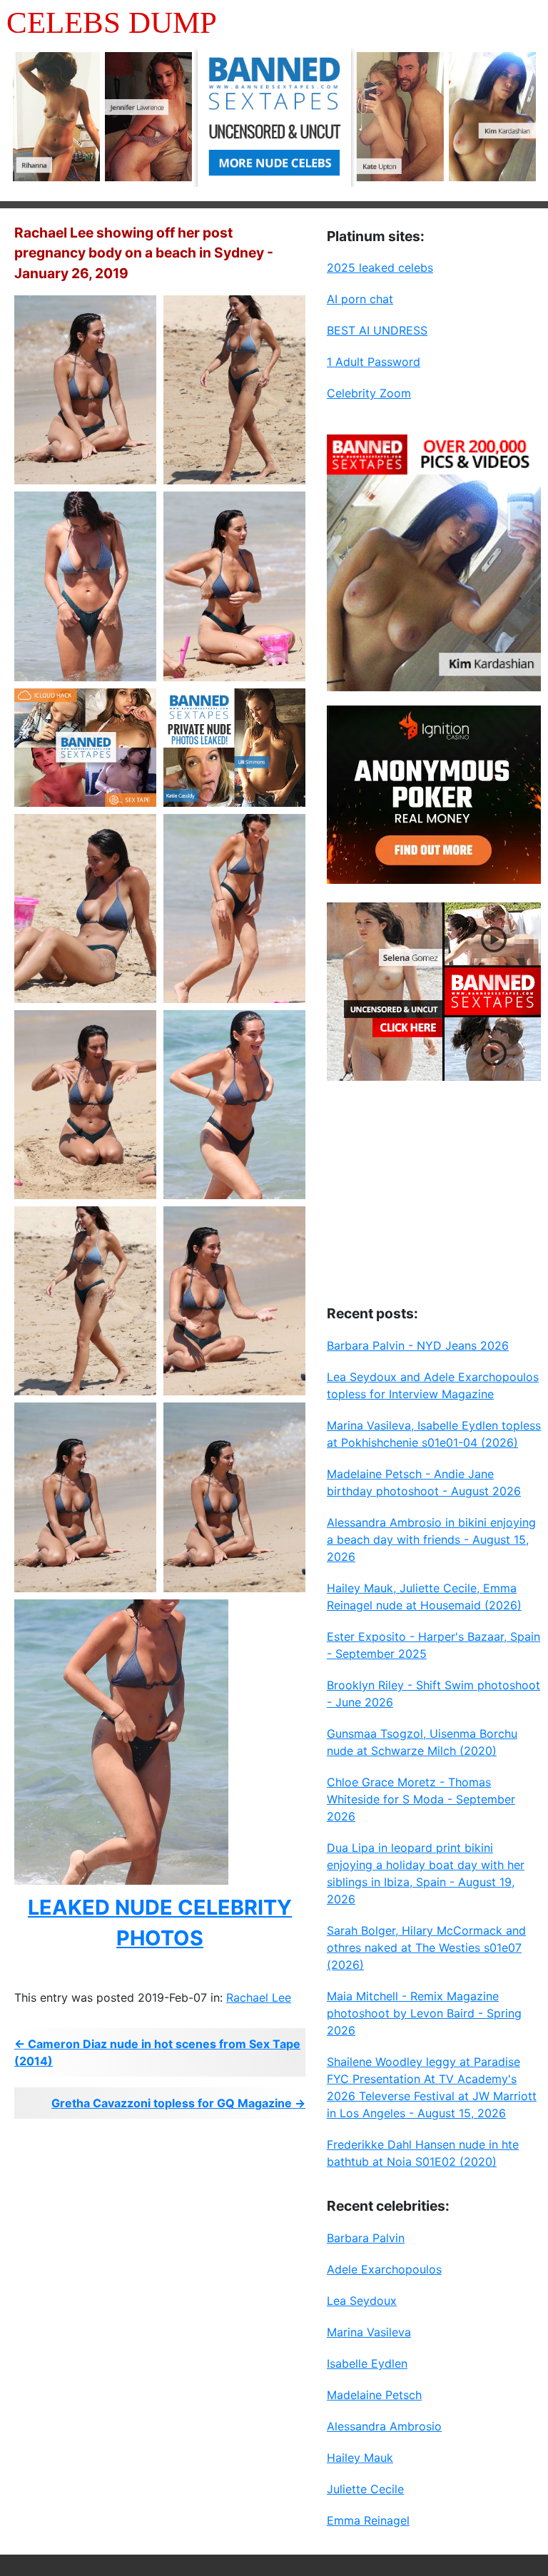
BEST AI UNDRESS (377, 330)
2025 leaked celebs (380, 268)
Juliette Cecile (365, 2489)
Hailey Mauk (360, 2458)
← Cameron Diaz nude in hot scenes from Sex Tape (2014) (157, 2052)
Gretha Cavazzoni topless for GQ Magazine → (178, 2103)
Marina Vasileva (369, 2332)
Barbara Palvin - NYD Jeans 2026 (418, 1345)
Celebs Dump (112, 22)
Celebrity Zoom (369, 393)
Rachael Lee (259, 1997)
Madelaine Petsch (374, 2395)
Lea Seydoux (362, 2301)
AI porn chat (360, 299)
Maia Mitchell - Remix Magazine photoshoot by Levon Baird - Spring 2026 (424, 2013)
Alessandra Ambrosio (384, 2426)
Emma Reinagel (368, 2520)
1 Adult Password (374, 362)
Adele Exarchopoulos (384, 2269)
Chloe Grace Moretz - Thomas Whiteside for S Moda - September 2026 (421, 1799)
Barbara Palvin (366, 2238)
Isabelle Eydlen (367, 2363)
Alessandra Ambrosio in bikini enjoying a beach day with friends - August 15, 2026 (431, 1539)
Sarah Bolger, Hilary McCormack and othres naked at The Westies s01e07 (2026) (426, 1948)
